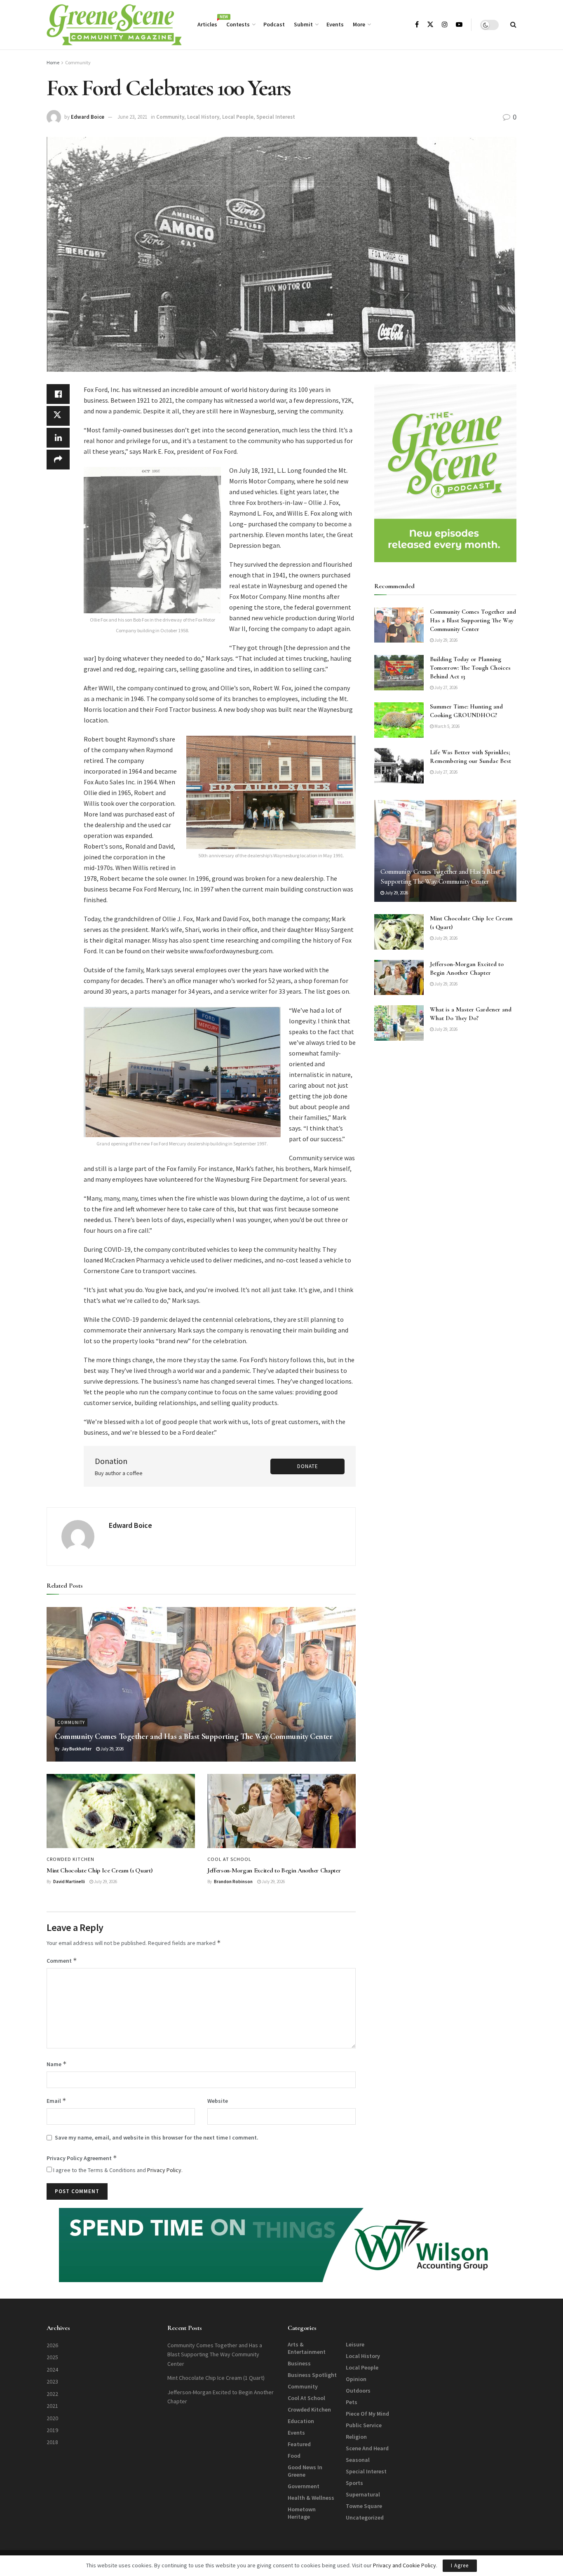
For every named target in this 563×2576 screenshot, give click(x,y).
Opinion (356, 2379)
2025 (52, 2357)
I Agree (460, 2565)
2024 (52, 2370)
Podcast (274, 24)
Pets (352, 2402)
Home (53, 62)
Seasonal (358, 2460)
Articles (207, 23)
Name (57, 2064)
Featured (299, 2444)
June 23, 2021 (132, 117)
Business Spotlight (312, 2375)
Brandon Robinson (233, 1882)
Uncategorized (365, 2517)
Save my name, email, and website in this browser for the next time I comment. (157, 2137)
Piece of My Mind (367, 2414)
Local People (238, 117)
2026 (52, 2345)
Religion (356, 2437)
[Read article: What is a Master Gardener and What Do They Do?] (399, 1023)
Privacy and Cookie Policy (405, 2565)
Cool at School (229, 1859)
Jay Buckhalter (76, 1749)
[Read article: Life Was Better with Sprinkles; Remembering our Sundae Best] (399, 766)
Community (78, 62)
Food (294, 2456)
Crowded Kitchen (70, 1859)
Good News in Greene (305, 2471)
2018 (52, 2442)
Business (299, 2363)
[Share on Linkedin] (58, 438)
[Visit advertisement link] (445, 473)
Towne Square (364, 2506)
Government (304, 2486)
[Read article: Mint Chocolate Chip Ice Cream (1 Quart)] (121, 1811)
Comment (62, 1960)
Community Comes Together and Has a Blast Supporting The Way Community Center (194, 1736)
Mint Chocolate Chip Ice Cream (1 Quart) (100, 1870)
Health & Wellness (311, 2498)
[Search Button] (513, 25)
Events (335, 24)
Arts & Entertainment (307, 2348)
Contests (238, 24)
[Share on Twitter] (58, 416)
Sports (354, 2483)
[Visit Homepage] (114, 25)
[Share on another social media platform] (58, 460)
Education (301, 2421)
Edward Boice (88, 117)
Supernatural (363, 2494)
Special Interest (276, 117)
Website (218, 2101)
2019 (52, 2430)
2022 (52, 2394)
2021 (52, 2406)
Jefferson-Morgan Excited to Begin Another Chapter (274, 1870)
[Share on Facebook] (58, 394)
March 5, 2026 (447, 726)
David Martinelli (69, 1882)
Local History (203, 117)
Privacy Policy (164, 2170)
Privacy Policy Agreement (82, 2158)
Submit (303, 24)
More (359, 24)
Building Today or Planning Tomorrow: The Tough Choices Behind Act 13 (470, 668)
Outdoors (358, 2391)
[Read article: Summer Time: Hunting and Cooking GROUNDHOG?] (399, 720)
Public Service (364, 2425)
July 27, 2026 (446, 687)
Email (56, 2101)
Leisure (355, 2344)
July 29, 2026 (112, 1749)
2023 (52, 2381)
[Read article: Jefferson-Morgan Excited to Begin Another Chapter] (281, 1811)
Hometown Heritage (302, 2513)
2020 (52, 2418)
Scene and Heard (367, 2448)
